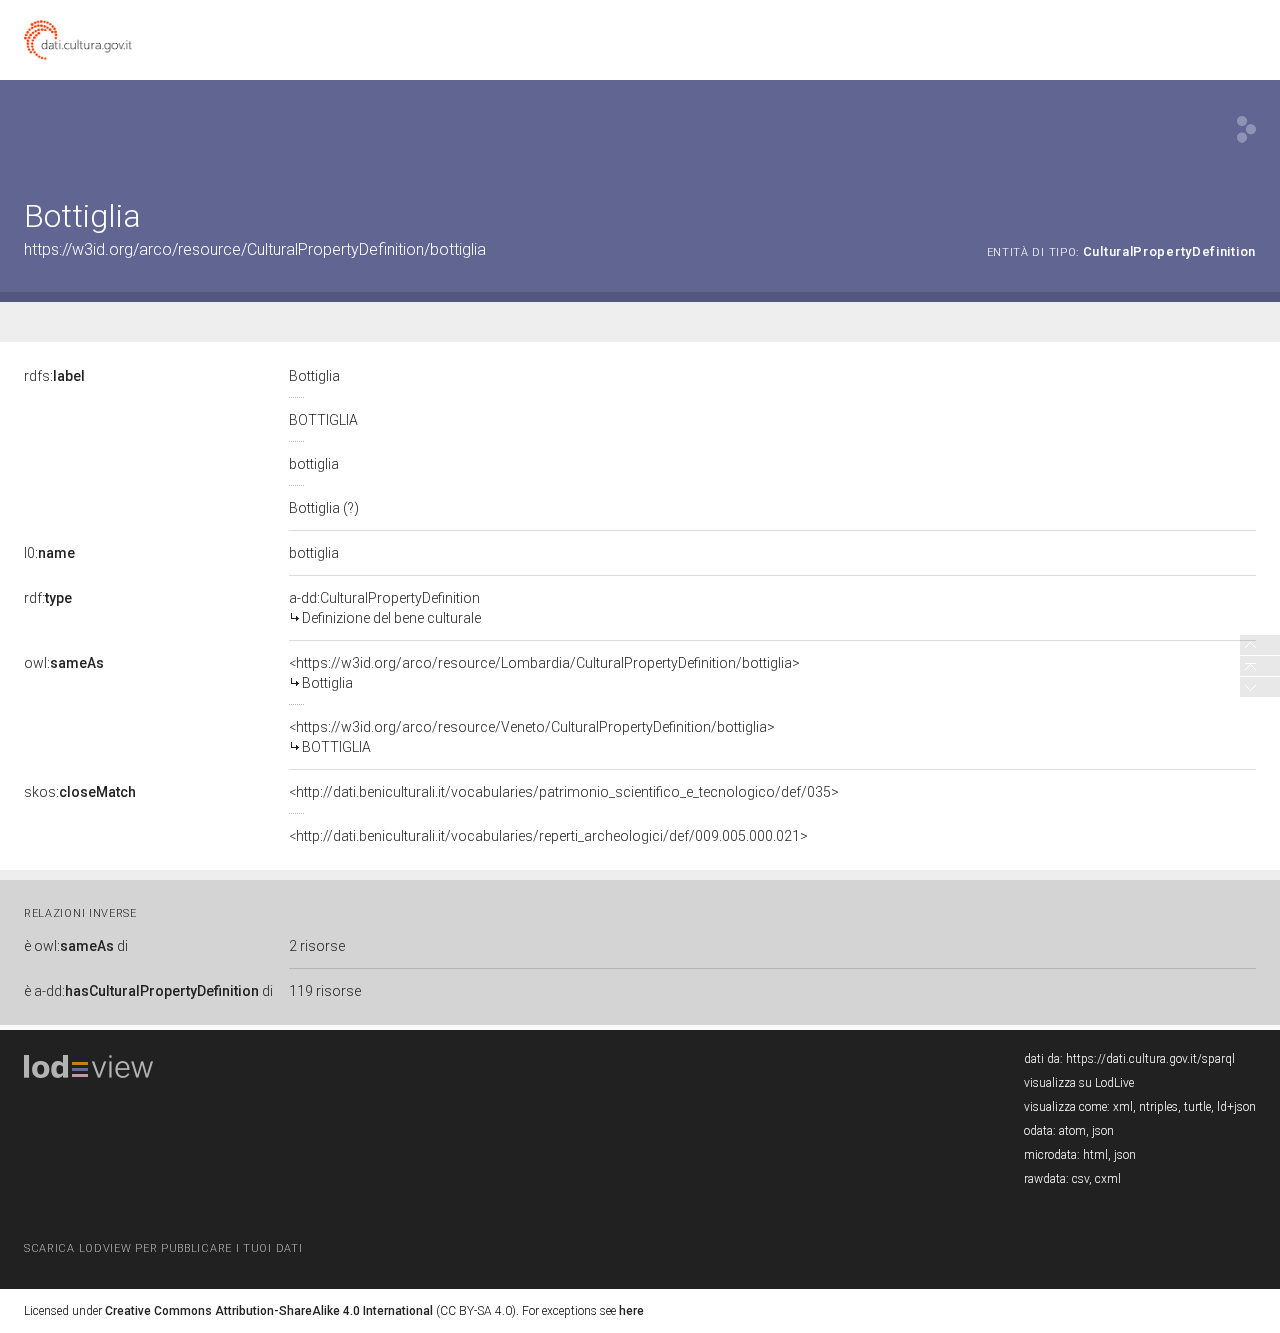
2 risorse (317, 946)
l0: (49, 553)
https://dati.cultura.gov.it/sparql (1150, 1059)
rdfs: (54, 376)
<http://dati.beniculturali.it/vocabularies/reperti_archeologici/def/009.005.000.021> (548, 836)
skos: (80, 792)
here (631, 1311)
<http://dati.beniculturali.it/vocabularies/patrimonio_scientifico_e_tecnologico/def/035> (564, 792)
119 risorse (325, 991)
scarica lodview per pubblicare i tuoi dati (163, 1248)
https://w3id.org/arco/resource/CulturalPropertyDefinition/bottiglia (255, 249)
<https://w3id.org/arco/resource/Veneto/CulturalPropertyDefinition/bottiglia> (532, 737)
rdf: (48, 598)
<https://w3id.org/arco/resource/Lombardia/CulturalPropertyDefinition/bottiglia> (544, 673)
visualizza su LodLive (1079, 1083)
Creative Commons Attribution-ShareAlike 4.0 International (269, 1311)
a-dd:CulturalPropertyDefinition (385, 608)
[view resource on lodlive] (1246, 129)
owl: (64, 663)
